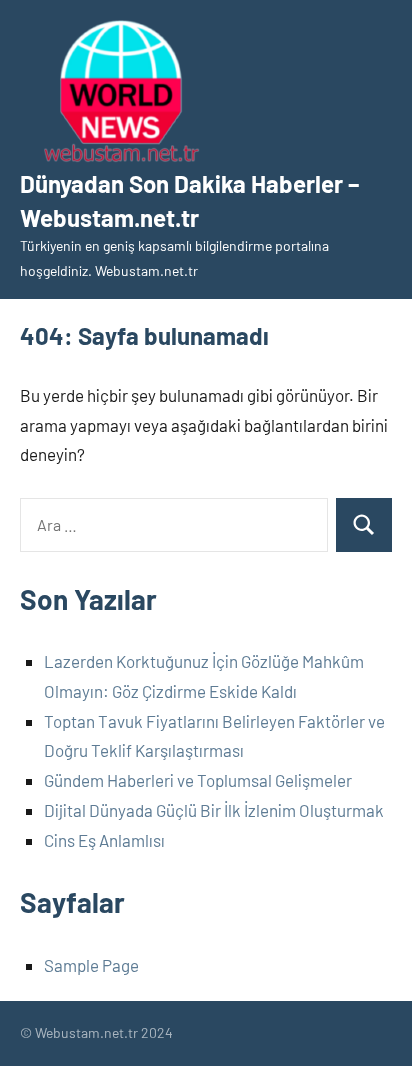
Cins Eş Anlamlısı (104, 840)
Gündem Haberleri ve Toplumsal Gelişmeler (198, 780)
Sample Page (91, 965)
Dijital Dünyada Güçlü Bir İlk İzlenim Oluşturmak (214, 810)
